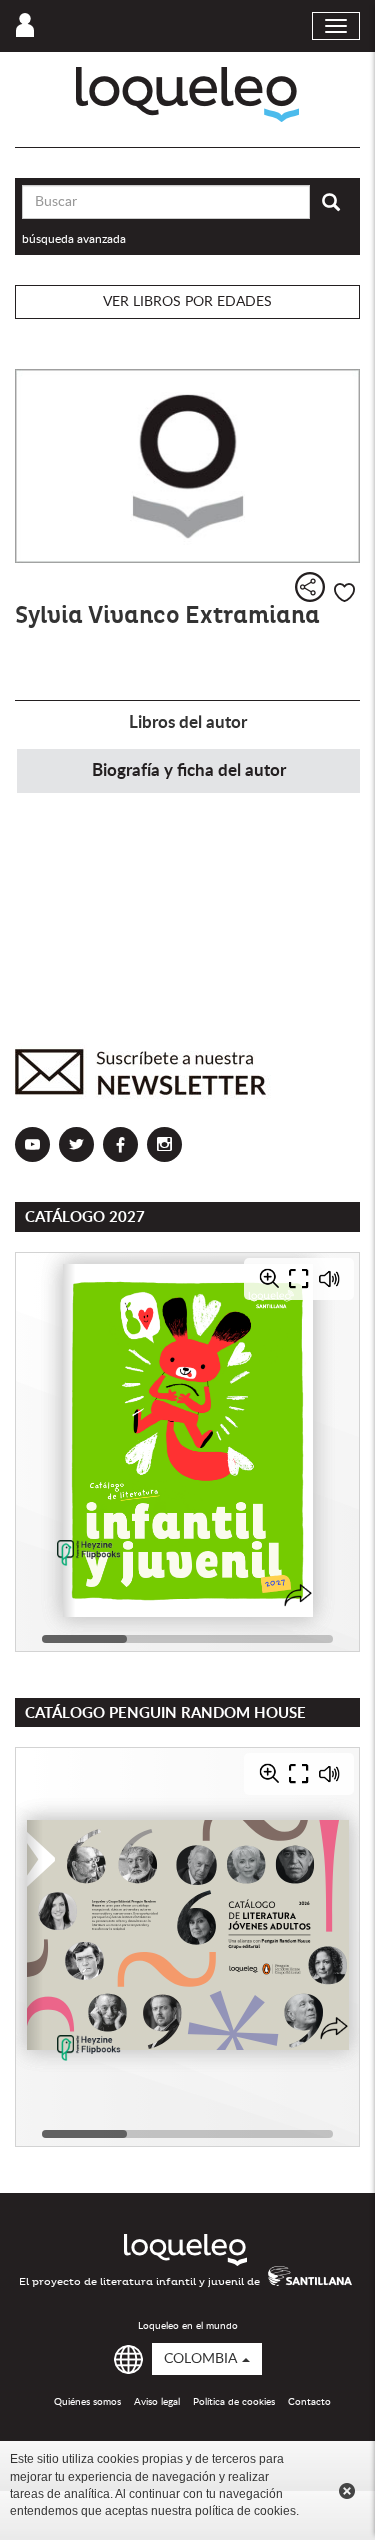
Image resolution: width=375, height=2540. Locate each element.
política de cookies (245, 2511)
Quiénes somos (87, 2402)
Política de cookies (234, 2402)
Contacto (309, 2402)
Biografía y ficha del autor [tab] (189, 770)
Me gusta (344, 592)
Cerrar (347, 2491)
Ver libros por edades (187, 302)
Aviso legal (157, 2402)
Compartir (310, 587)
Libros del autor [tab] (188, 722)
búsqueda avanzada (74, 239)
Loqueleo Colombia (187, 94)
